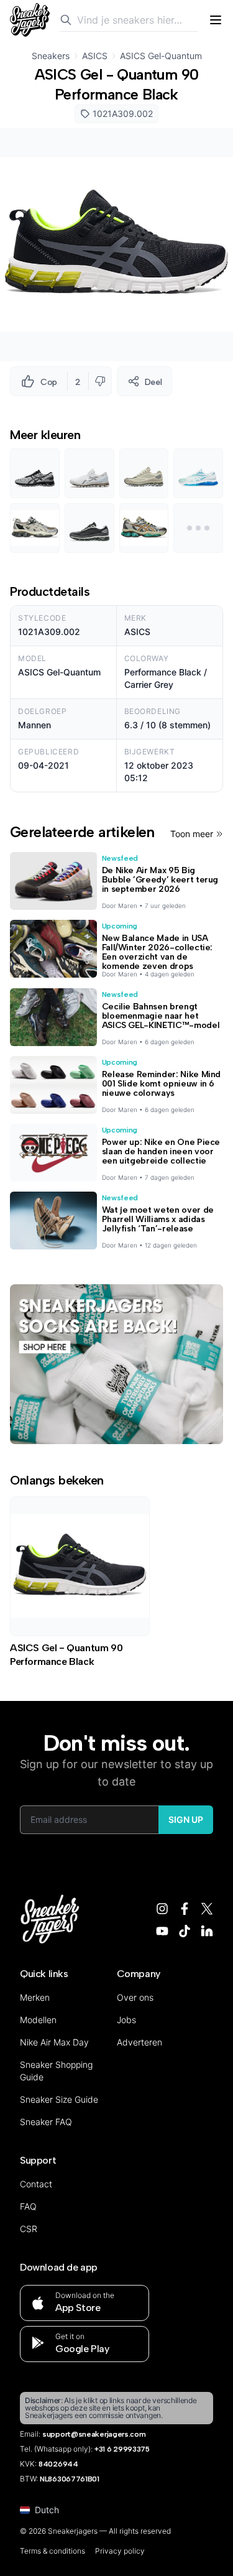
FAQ (28, 2206)
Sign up (186, 1819)
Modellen (38, 2020)
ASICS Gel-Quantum (161, 56)
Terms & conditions (53, 2551)
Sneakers (51, 56)
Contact (36, 2184)
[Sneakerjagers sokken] (116, 1364)
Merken (35, 1997)
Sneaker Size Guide (59, 2099)
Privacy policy (120, 2551)
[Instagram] (162, 1909)
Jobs (126, 2020)
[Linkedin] (207, 1931)
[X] (207, 1909)
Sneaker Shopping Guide (56, 2071)
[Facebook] (185, 1909)
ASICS (95, 56)
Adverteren (139, 2042)
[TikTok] (185, 1931)
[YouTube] (162, 1931)
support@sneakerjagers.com (94, 2434)
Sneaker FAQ (46, 2122)
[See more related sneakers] (198, 528)
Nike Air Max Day (54, 2042)
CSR (29, 2229)
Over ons (135, 1997)
